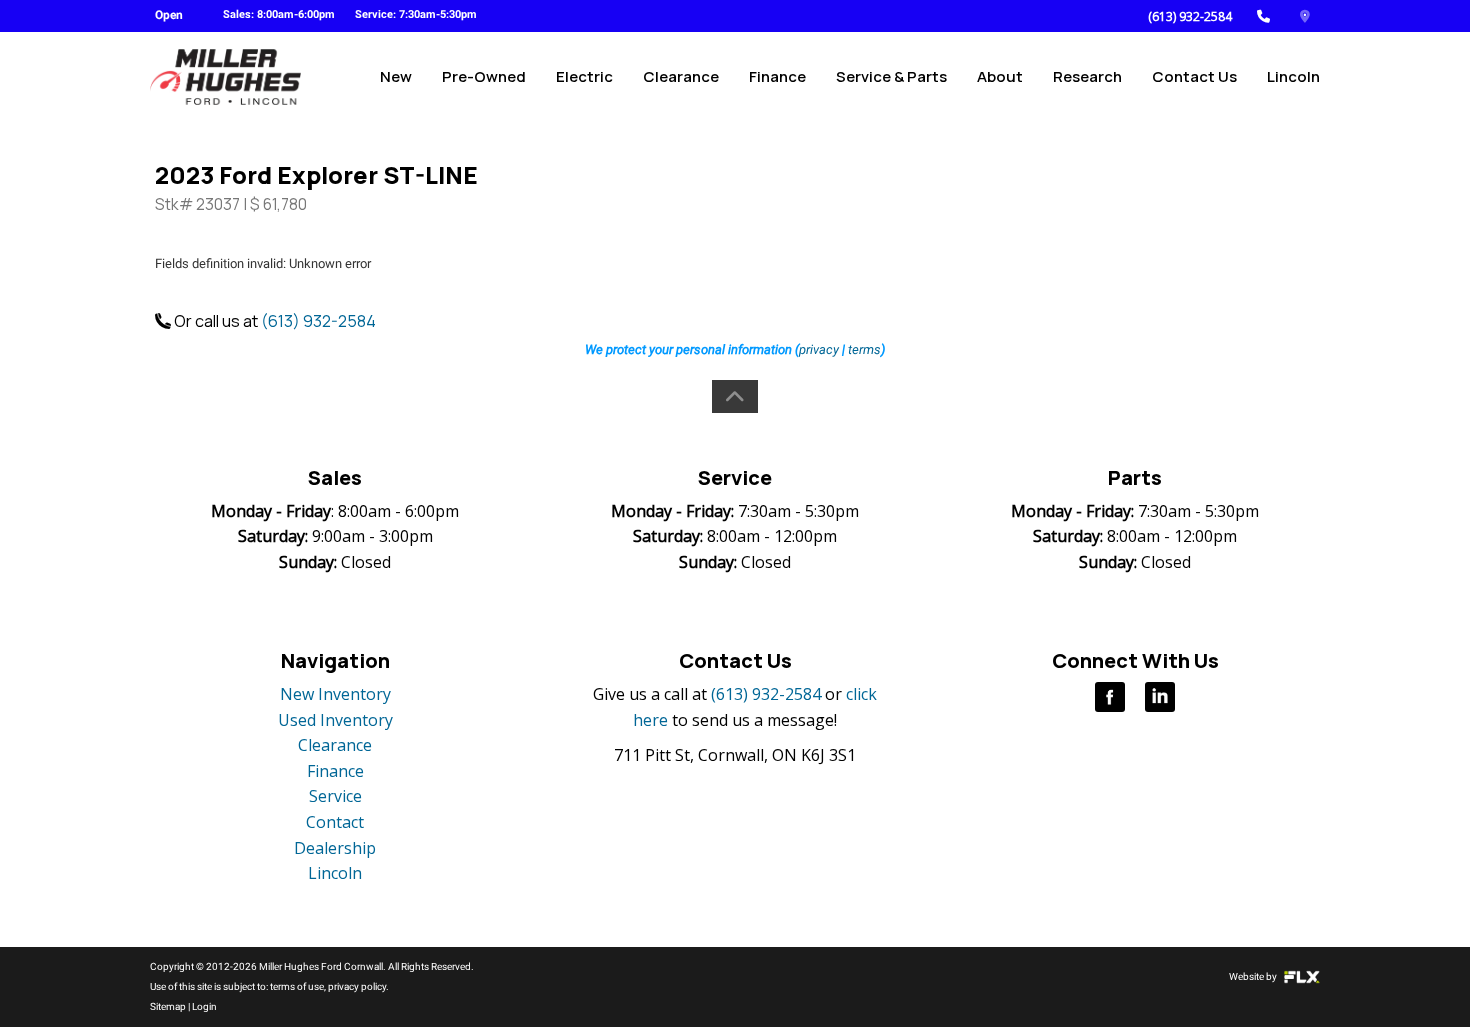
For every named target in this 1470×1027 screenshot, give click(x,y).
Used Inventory (335, 720)
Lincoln (1293, 76)
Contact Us (1194, 76)
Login (204, 1006)
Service (335, 796)
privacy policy (357, 986)
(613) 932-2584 (1190, 16)
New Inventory (335, 694)
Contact (335, 822)
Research (1087, 76)
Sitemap (168, 1006)
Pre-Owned (484, 76)
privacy (819, 349)
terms (864, 349)
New (396, 76)
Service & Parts (891, 76)
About (1000, 76)
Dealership (335, 848)
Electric (584, 76)
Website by (1254, 976)
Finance (777, 76)
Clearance (681, 76)
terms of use (297, 986)
